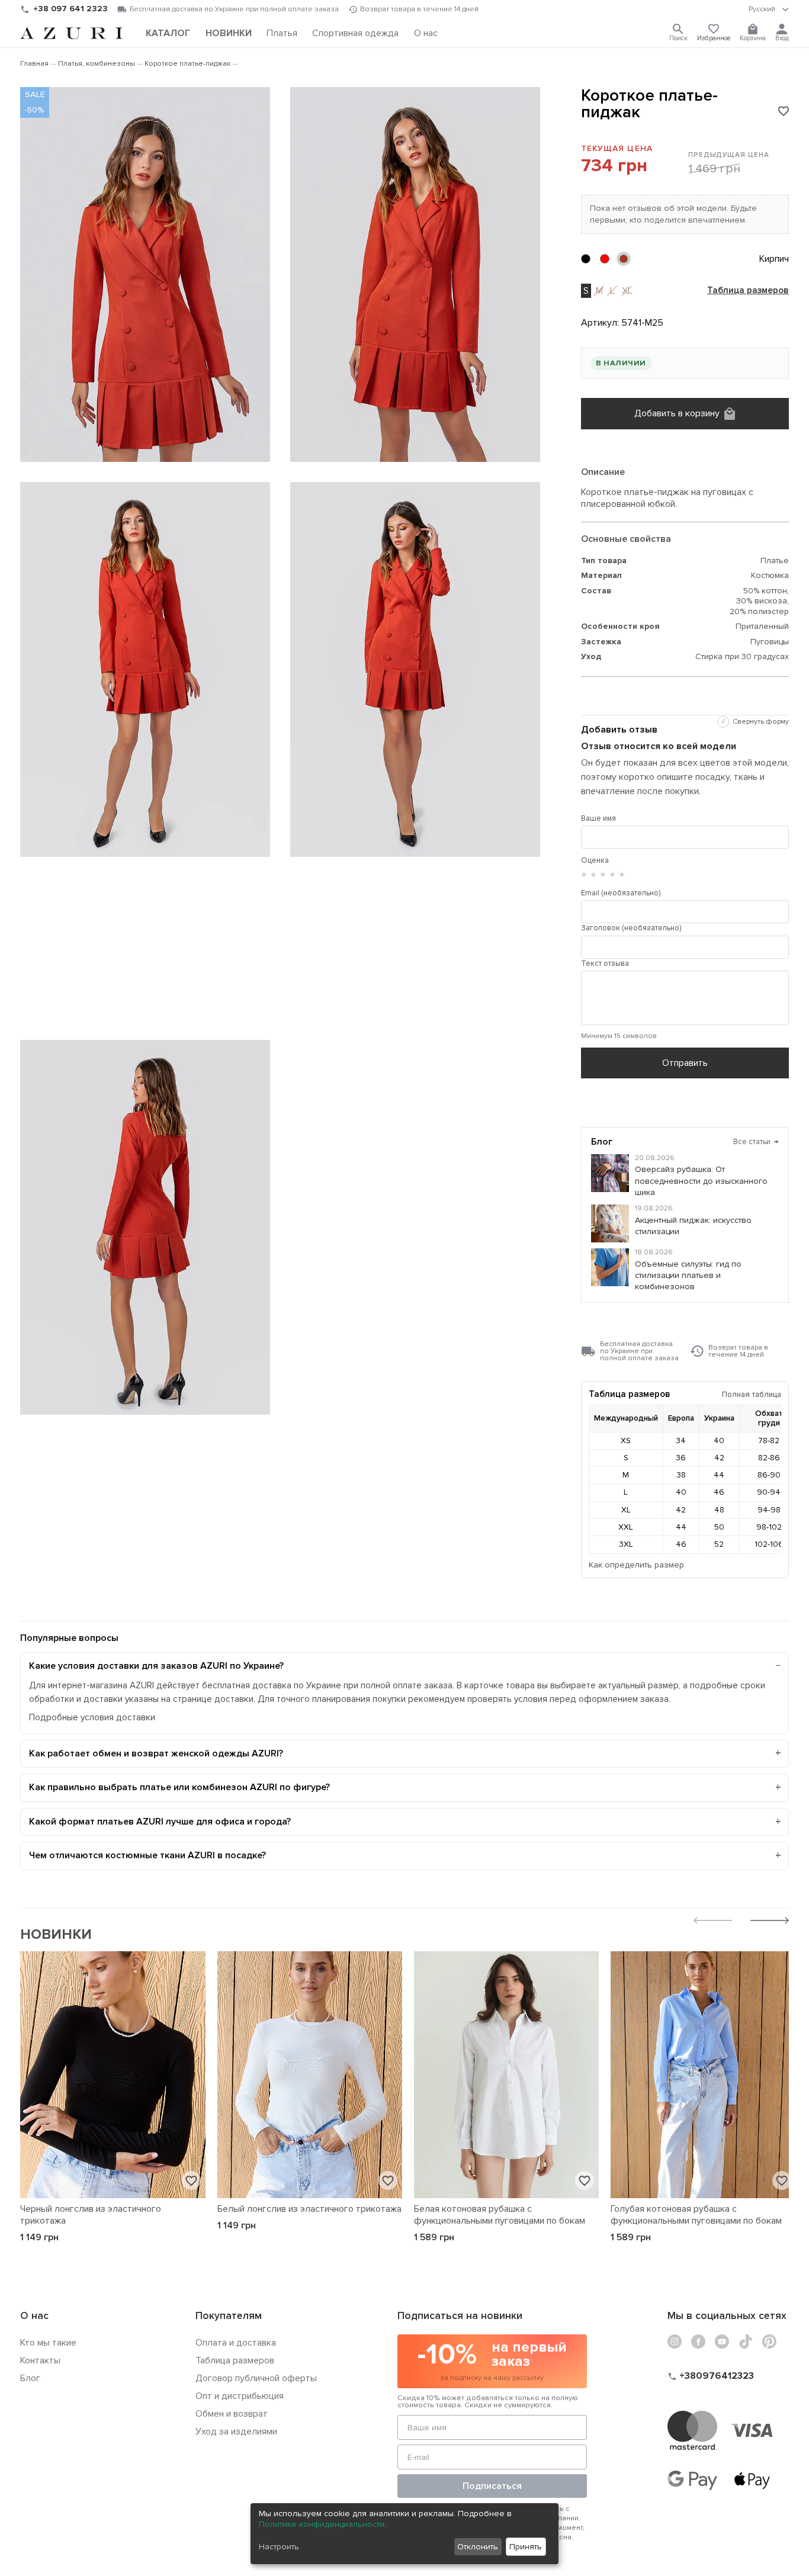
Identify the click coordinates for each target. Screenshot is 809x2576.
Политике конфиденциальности (322, 2524)
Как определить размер (636, 1565)
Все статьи (756, 1142)
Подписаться (492, 2486)
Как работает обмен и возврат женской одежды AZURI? (156, 1753)
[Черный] (586, 259)
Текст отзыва (605, 963)
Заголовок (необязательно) (631, 928)
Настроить (279, 2547)
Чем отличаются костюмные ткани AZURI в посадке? (147, 1855)
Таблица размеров (748, 291)
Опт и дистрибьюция (240, 2396)
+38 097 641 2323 (70, 9)
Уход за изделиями (236, 2432)
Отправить (685, 1063)
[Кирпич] (624, 259)
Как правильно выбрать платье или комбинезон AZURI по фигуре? (179, 1787)
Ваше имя (598, 818)
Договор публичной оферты (256, 2378)
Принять (526, 2547)
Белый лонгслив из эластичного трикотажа (309, 2209)
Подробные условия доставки (92, 1718)
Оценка (595, 860)
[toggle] (769, 9)
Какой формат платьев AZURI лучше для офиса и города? (160, 1822)
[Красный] (605, 259)
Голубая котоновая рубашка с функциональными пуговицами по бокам (696, 2215)
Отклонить (478, 2547)
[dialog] (404, 2534)
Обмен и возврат (232, 2414)
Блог (30, 2378)
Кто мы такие (48, 2343)
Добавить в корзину (677, 413)
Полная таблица (752, 1394)
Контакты (40, 2360)
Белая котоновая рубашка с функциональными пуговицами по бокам (500, 2215)
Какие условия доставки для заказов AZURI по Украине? (156, 1666)
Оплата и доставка (236, 2343)
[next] (770, 1922)
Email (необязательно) (621, 893)
